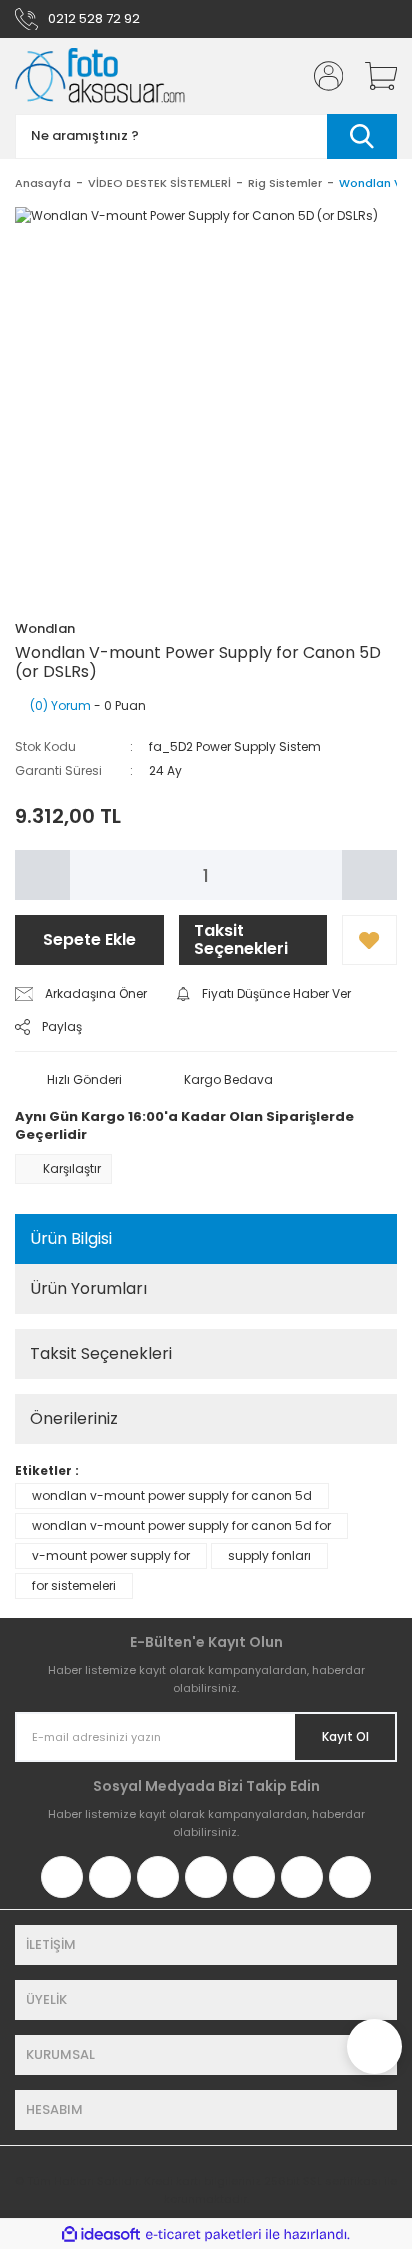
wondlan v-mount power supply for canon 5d (172, 1495)
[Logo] (100, 76)
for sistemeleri (74, 1585)
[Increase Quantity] (369, 875)
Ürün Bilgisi (71, 1238)
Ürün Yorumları (88, 1288)
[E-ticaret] (203, 2234)
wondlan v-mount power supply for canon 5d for (181, 1525)
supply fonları (269, 1555)
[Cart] (374, 76)
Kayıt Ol (345, 1736)
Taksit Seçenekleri (241, 939)
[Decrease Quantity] (42, 875)
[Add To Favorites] (369, 940)
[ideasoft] (101, 2234)
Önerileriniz (74, 1418)
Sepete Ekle (89, 939)
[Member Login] (322, 76)
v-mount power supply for (111, 1555)
